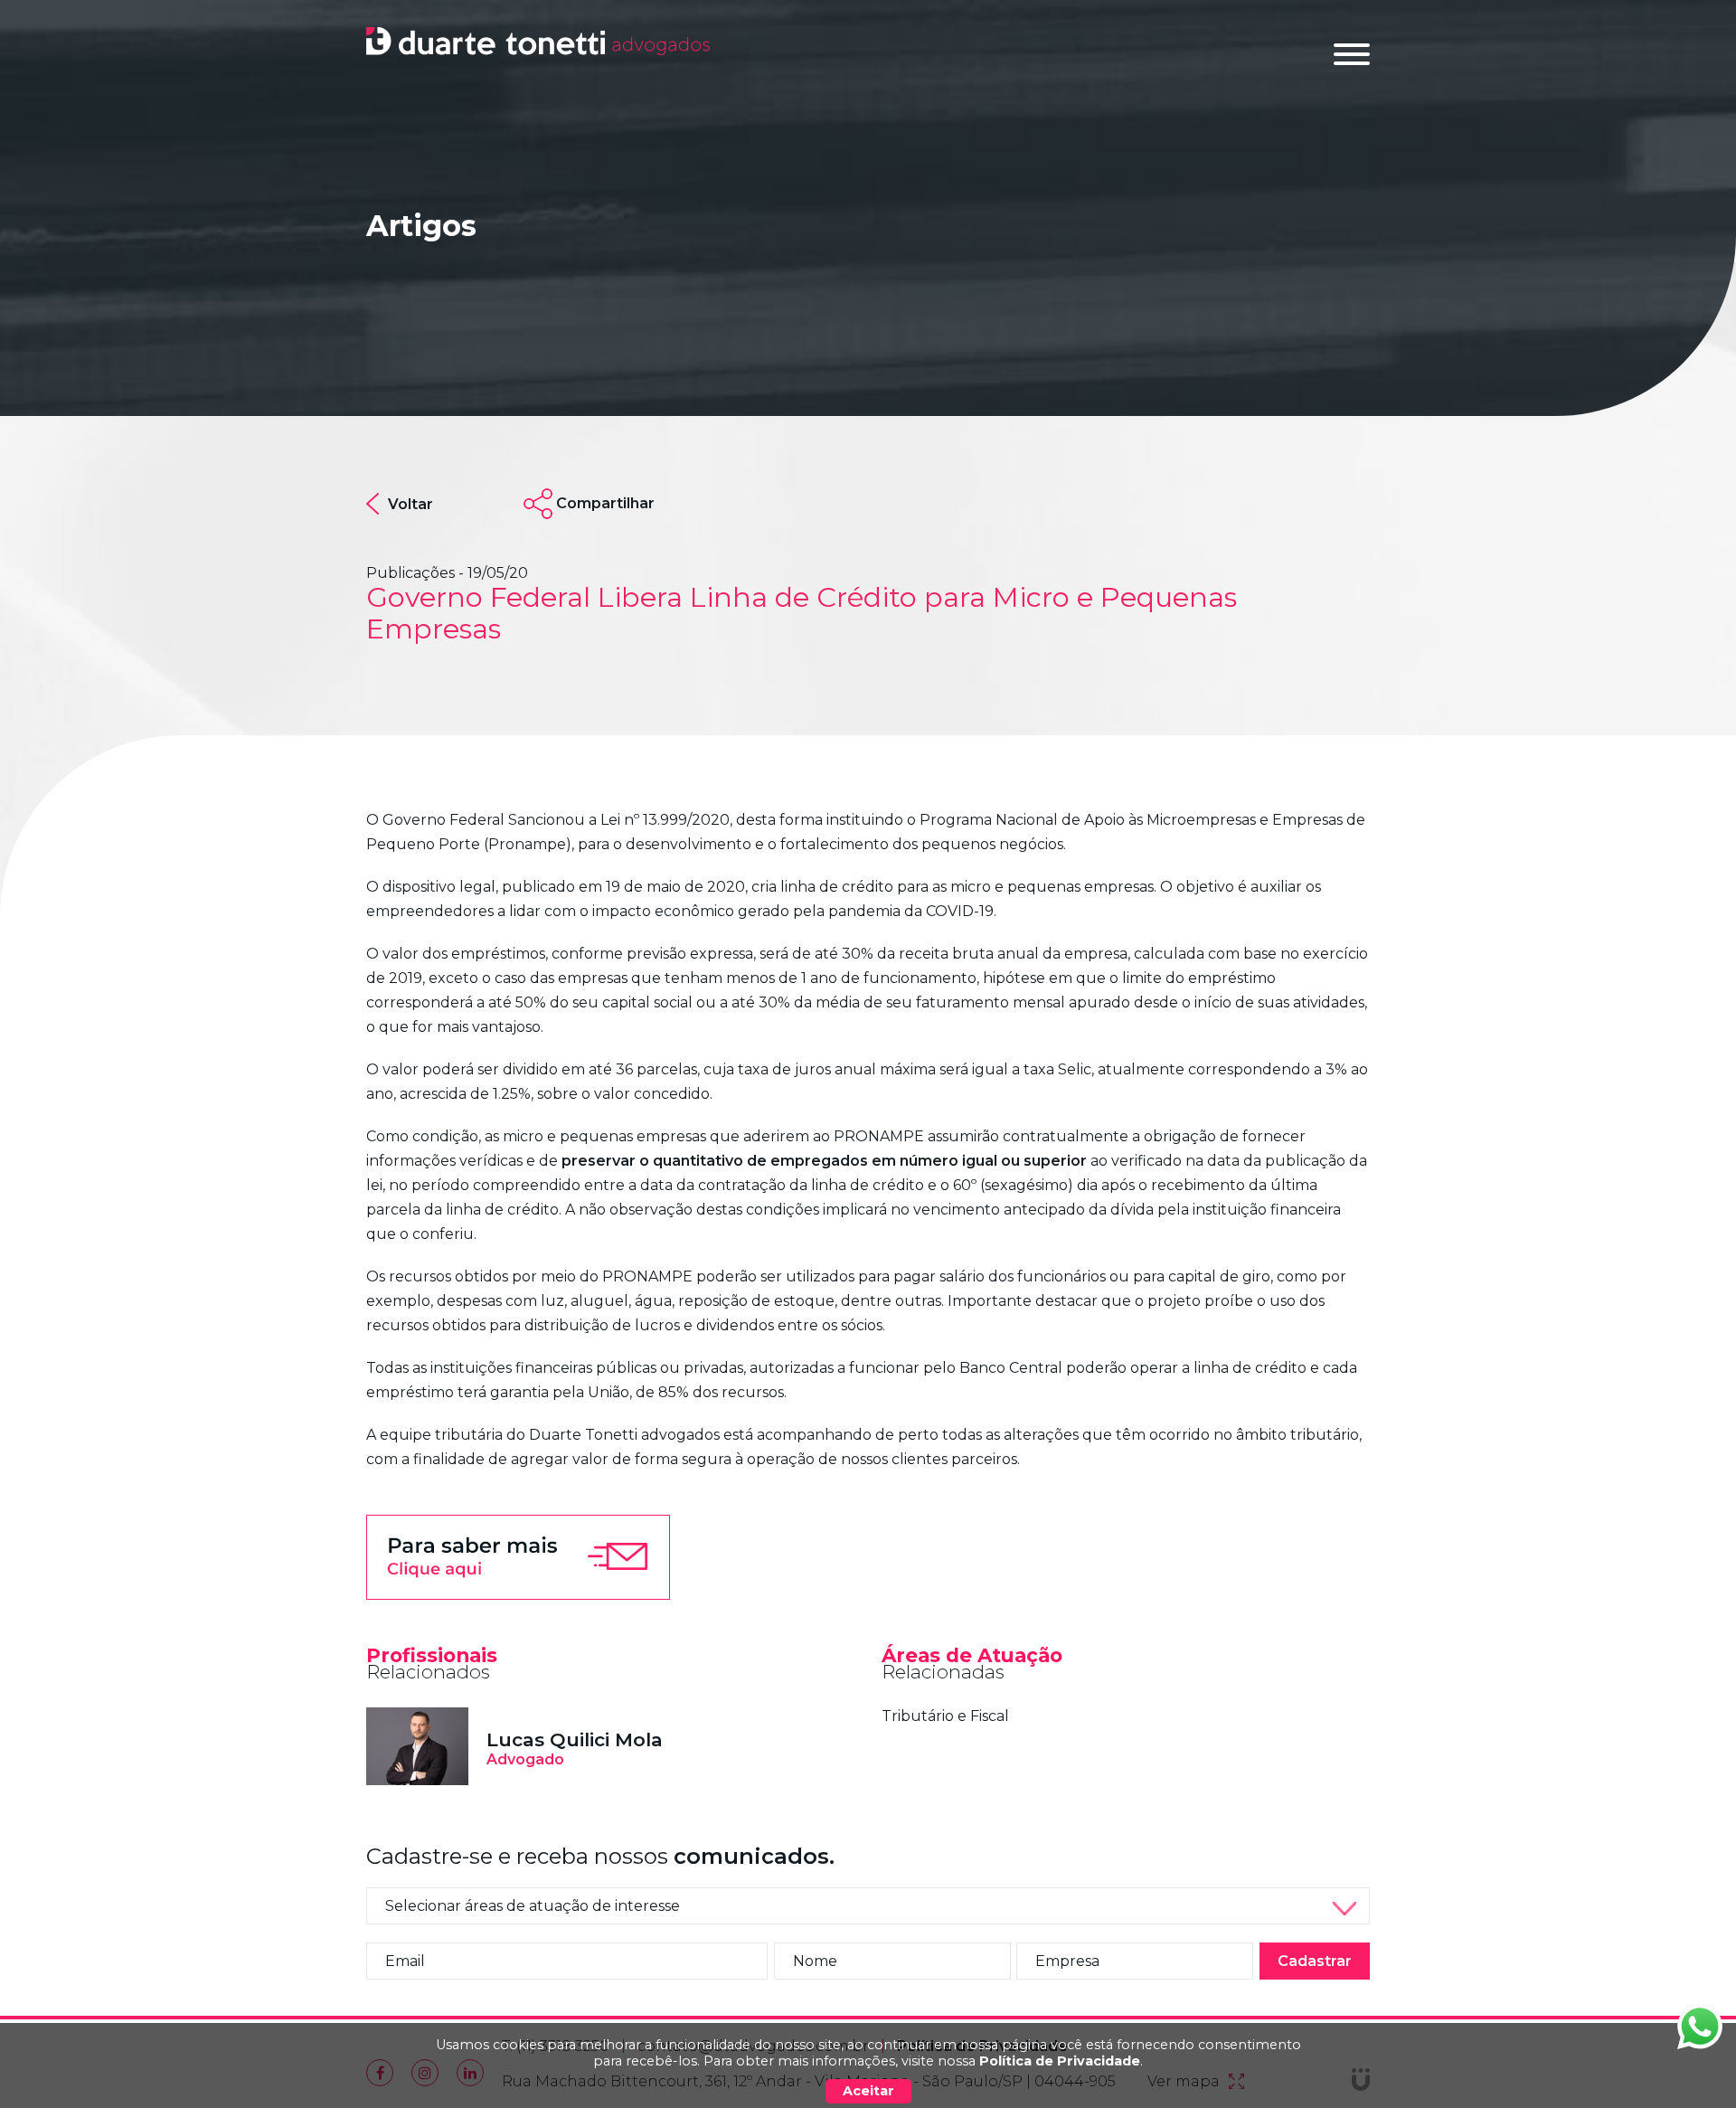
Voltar (410, 504)
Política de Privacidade (1060, 2061)
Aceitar (868, 2091)
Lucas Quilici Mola (575, 1739)
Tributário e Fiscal (945, 1716)
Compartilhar (605, 503)
